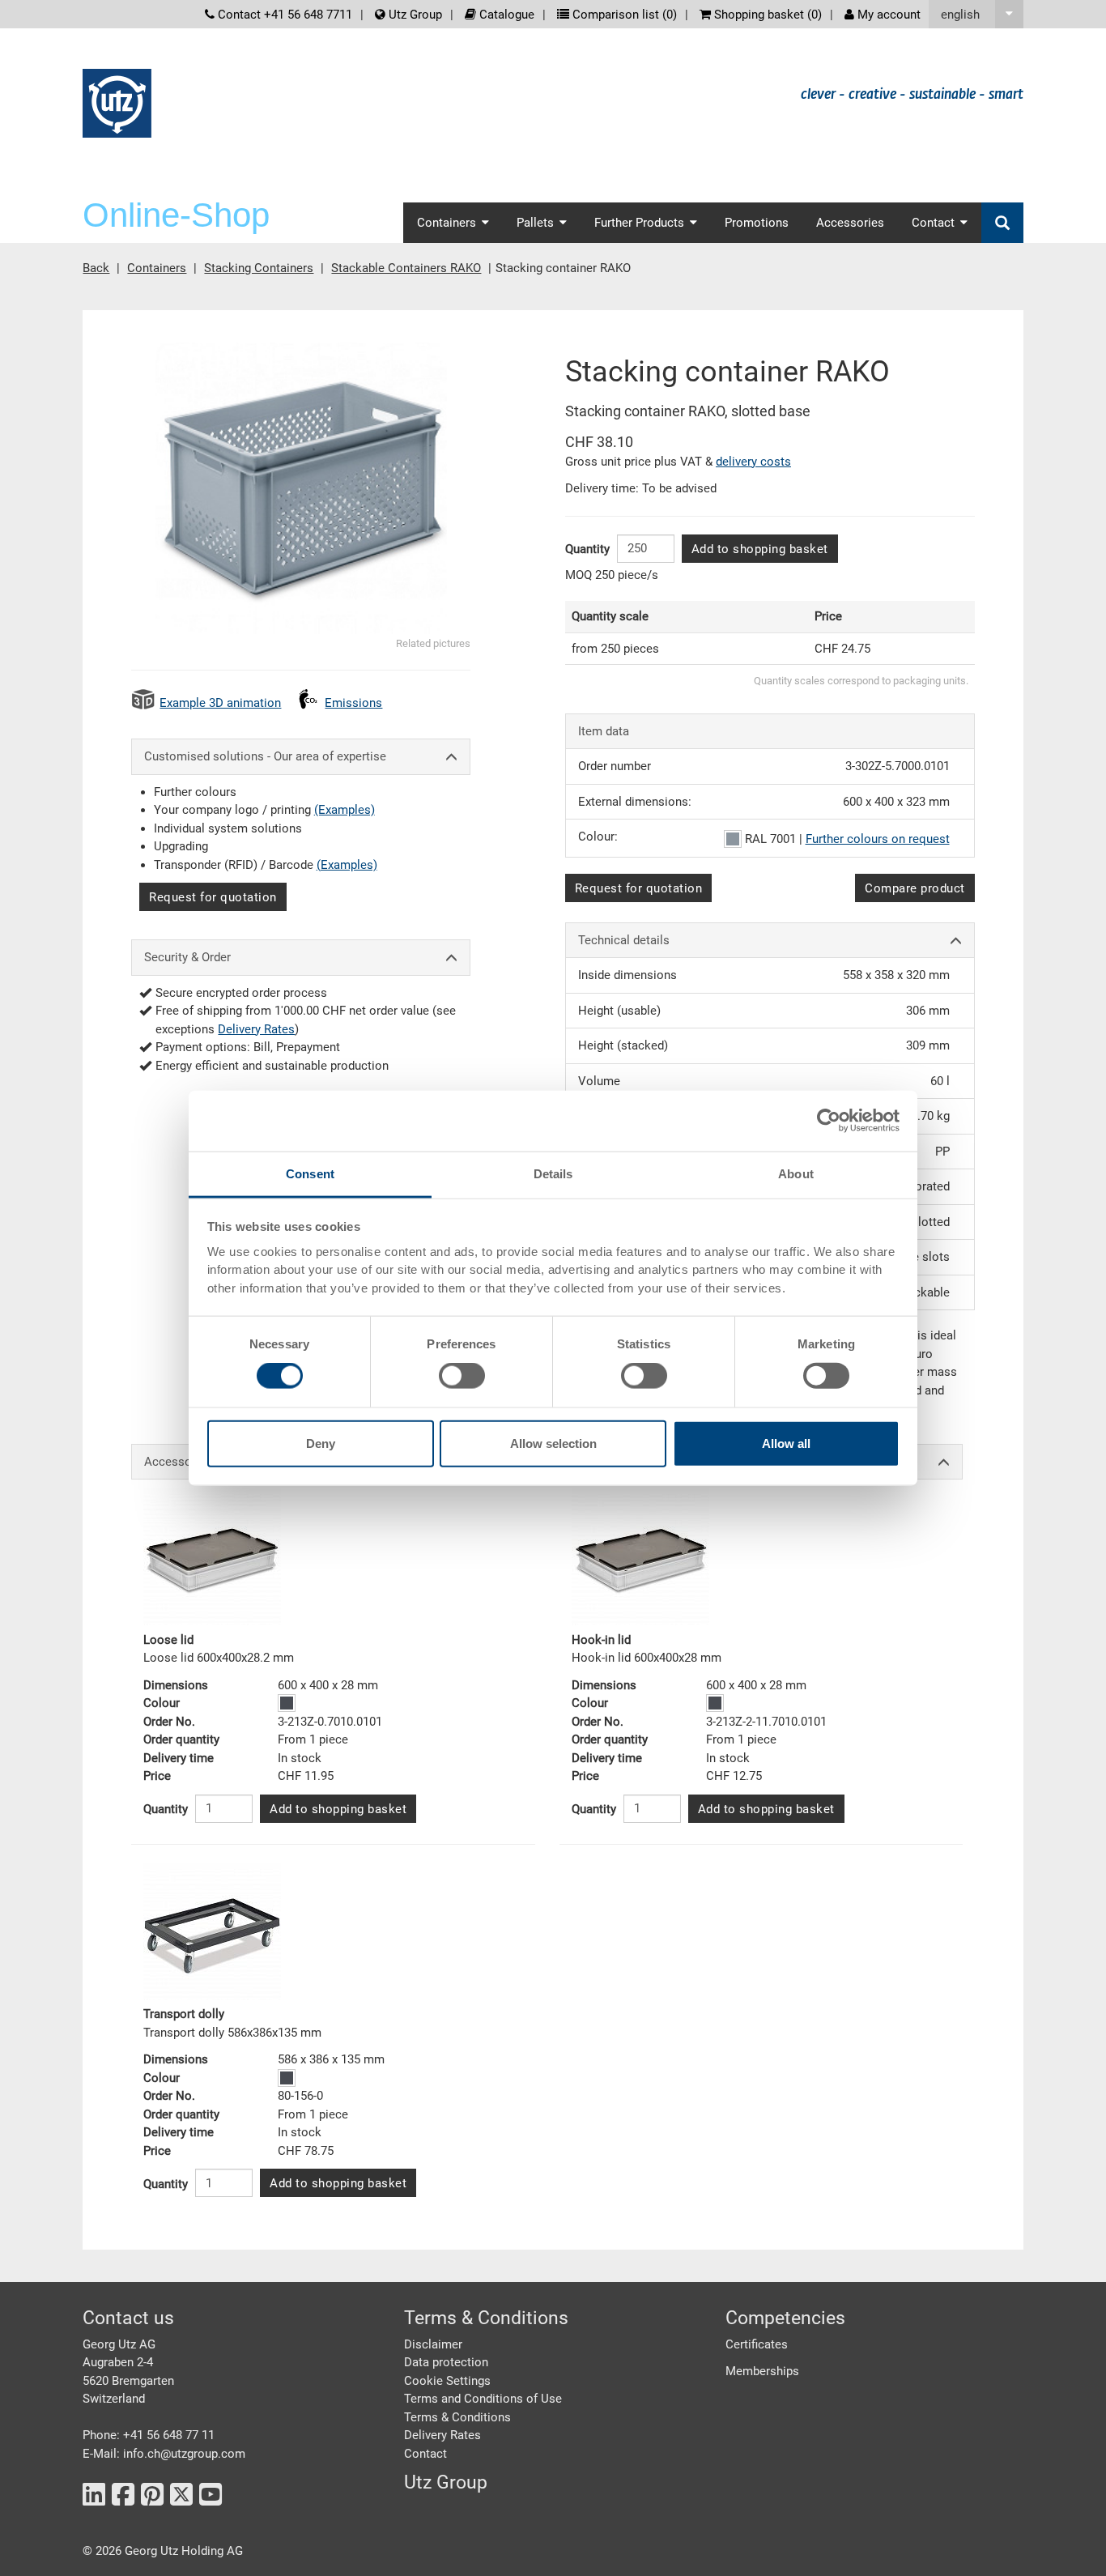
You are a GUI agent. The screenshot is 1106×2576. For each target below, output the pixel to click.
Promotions (757, 223)
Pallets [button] (535, 223)
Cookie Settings (447, 2381)
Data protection (446, 2362)
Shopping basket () (766, 15)
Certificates (757, 2344)
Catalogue (505, 15)
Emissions (353, 703)
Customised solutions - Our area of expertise (265, 756)
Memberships (762, 2371)
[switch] (462, 1376)
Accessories (850, 223)
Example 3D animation (220, 703)
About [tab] (796, 1173)
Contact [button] (933, 223)
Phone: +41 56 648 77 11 (149, 2435)
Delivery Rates (256, 1029)
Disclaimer (433, 2344)
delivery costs (753, 462)
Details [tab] (553, 1173)
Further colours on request (878, 839)
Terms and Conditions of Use (483, 2399)
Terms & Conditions (457, 2417)
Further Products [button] (639, 223)
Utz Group (414, 15)
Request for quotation (213, 897)
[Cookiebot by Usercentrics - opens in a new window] (829, 1121)
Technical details (624, 940)
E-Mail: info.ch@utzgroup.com (164, 2454)
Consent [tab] (310, 1173)
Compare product (915, 888)
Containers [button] (447, 223)
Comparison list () (623, 15)
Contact (425, 2454)
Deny (321, 1443)
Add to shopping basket (760, 549)
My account (887, 15)
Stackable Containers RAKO (406, 268)
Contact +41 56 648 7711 (283, 15)
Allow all (786, 1443)
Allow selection (553, 1443)
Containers (157, 268)
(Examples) (345, 810)
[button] (976, 14)
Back (96, 268)
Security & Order (187, 957)
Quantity (587, 549)
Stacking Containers (259, 268)
